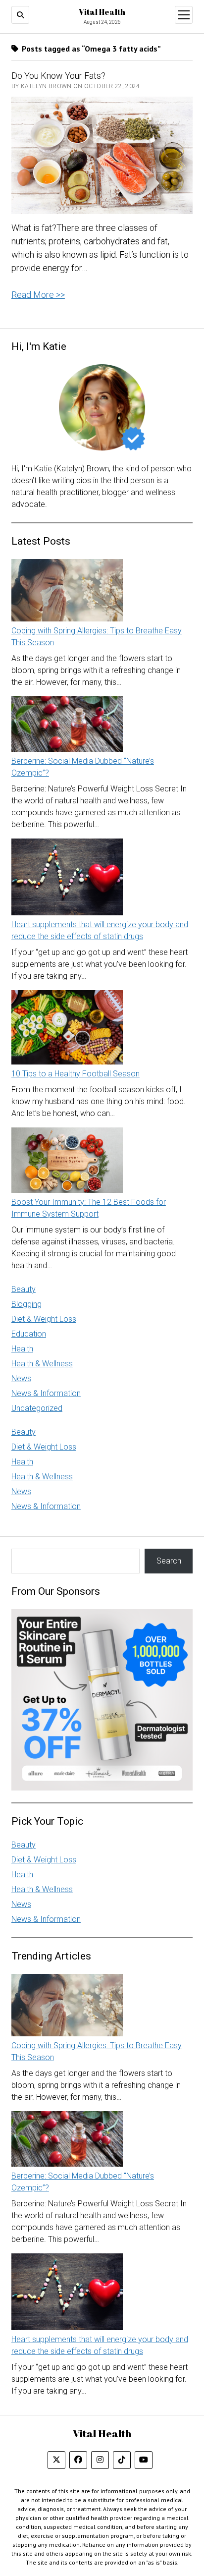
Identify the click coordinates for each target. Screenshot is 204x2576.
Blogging (26, 1304)
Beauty (24, 1289)
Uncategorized (37, 1408)
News (21, 1378)
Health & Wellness (42, 1364)
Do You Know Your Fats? (58, 76)
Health (22, 1349)
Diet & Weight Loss (44, 1319)
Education (29, 1334)
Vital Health (102, 12)
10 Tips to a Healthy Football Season (76, 1074)
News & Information (46, 1393)
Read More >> (38, 295)
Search (169, 1561)
